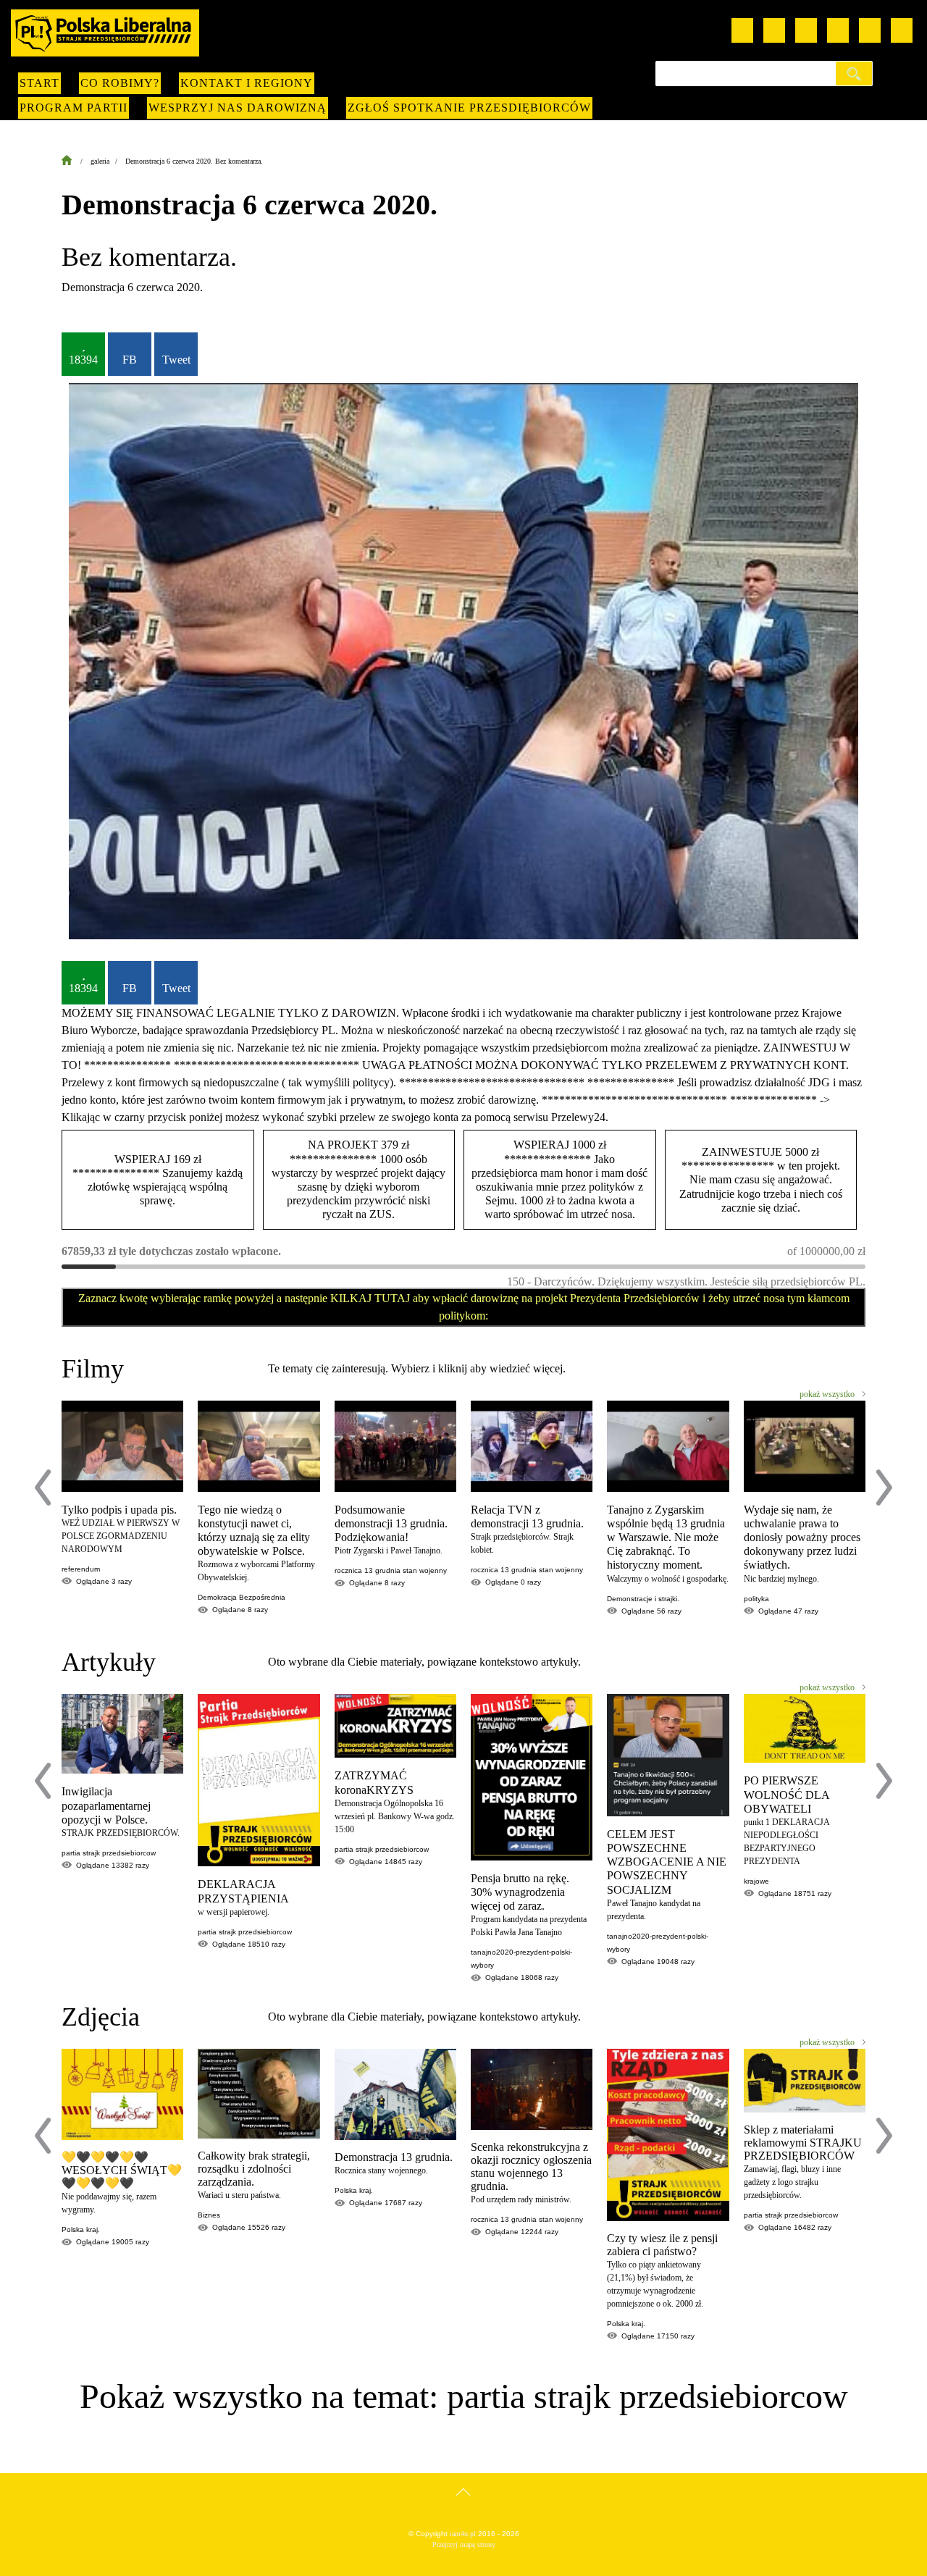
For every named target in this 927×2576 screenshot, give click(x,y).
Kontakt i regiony (247, 83)
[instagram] (806, 30)
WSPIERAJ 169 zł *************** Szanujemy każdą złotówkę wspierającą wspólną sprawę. (158, 1180)
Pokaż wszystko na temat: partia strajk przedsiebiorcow (464, 2396)
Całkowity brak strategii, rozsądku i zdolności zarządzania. (254, 2169)
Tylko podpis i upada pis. (119, 1510)
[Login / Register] (902, 30)
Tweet (176, 360)
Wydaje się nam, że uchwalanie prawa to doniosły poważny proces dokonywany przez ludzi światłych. (802, 1537)
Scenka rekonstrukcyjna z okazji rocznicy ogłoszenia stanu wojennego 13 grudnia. (531, 2166)
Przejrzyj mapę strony (464, 2544)
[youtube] (742, 30)
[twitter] (838, 30)
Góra (464, 2506)
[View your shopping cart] (870, 30)
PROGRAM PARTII (74, 108)
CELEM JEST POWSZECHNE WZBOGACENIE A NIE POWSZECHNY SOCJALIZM (667, 1862)
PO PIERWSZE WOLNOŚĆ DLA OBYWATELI (787, 1794)
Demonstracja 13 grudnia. (394, 2157)
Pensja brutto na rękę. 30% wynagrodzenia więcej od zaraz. (520, 1892)
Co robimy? (120, 83)
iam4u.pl (463, 2534)
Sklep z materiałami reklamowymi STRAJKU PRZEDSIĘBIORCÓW (803, 2143)
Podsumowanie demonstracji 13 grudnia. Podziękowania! (391, 1523)
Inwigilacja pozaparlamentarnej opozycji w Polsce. (106, 1805)
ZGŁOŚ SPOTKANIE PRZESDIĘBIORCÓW (469, 108)
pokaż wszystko (827, 1394)
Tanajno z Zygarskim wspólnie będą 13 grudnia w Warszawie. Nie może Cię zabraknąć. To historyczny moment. (666, 1537)
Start (39, 83)
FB (130, 360)
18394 (83, 360)
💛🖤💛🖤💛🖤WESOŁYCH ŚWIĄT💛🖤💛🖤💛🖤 (122, 2170)
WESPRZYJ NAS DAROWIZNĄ (238, 108)
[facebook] (774, 30)
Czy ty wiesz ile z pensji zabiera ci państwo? (662, 2245)
